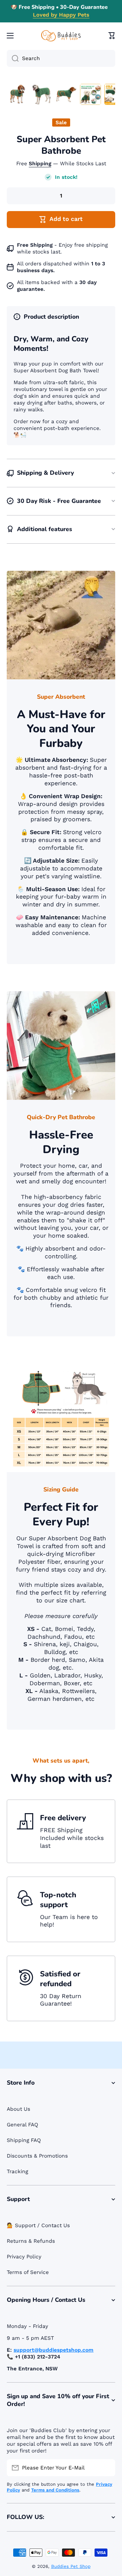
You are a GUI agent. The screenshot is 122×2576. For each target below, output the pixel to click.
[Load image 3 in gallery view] (66, 94)
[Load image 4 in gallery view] (90, 94)
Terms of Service (28, 2272)
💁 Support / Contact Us (38, 2225)
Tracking (17, 2171)
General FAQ (23, 2125)
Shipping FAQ (24, 2140)
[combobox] (61, 58)
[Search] (13, 58)
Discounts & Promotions (37, 2156)
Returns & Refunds (31, 2241)
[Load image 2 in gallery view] (42, 94)
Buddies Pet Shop (71, 2566)
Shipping (40, 164)
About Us (18, 2109)
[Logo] (61, 36)
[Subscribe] (107, 2468)
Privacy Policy (24, 2257)
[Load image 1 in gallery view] (17, 94)
